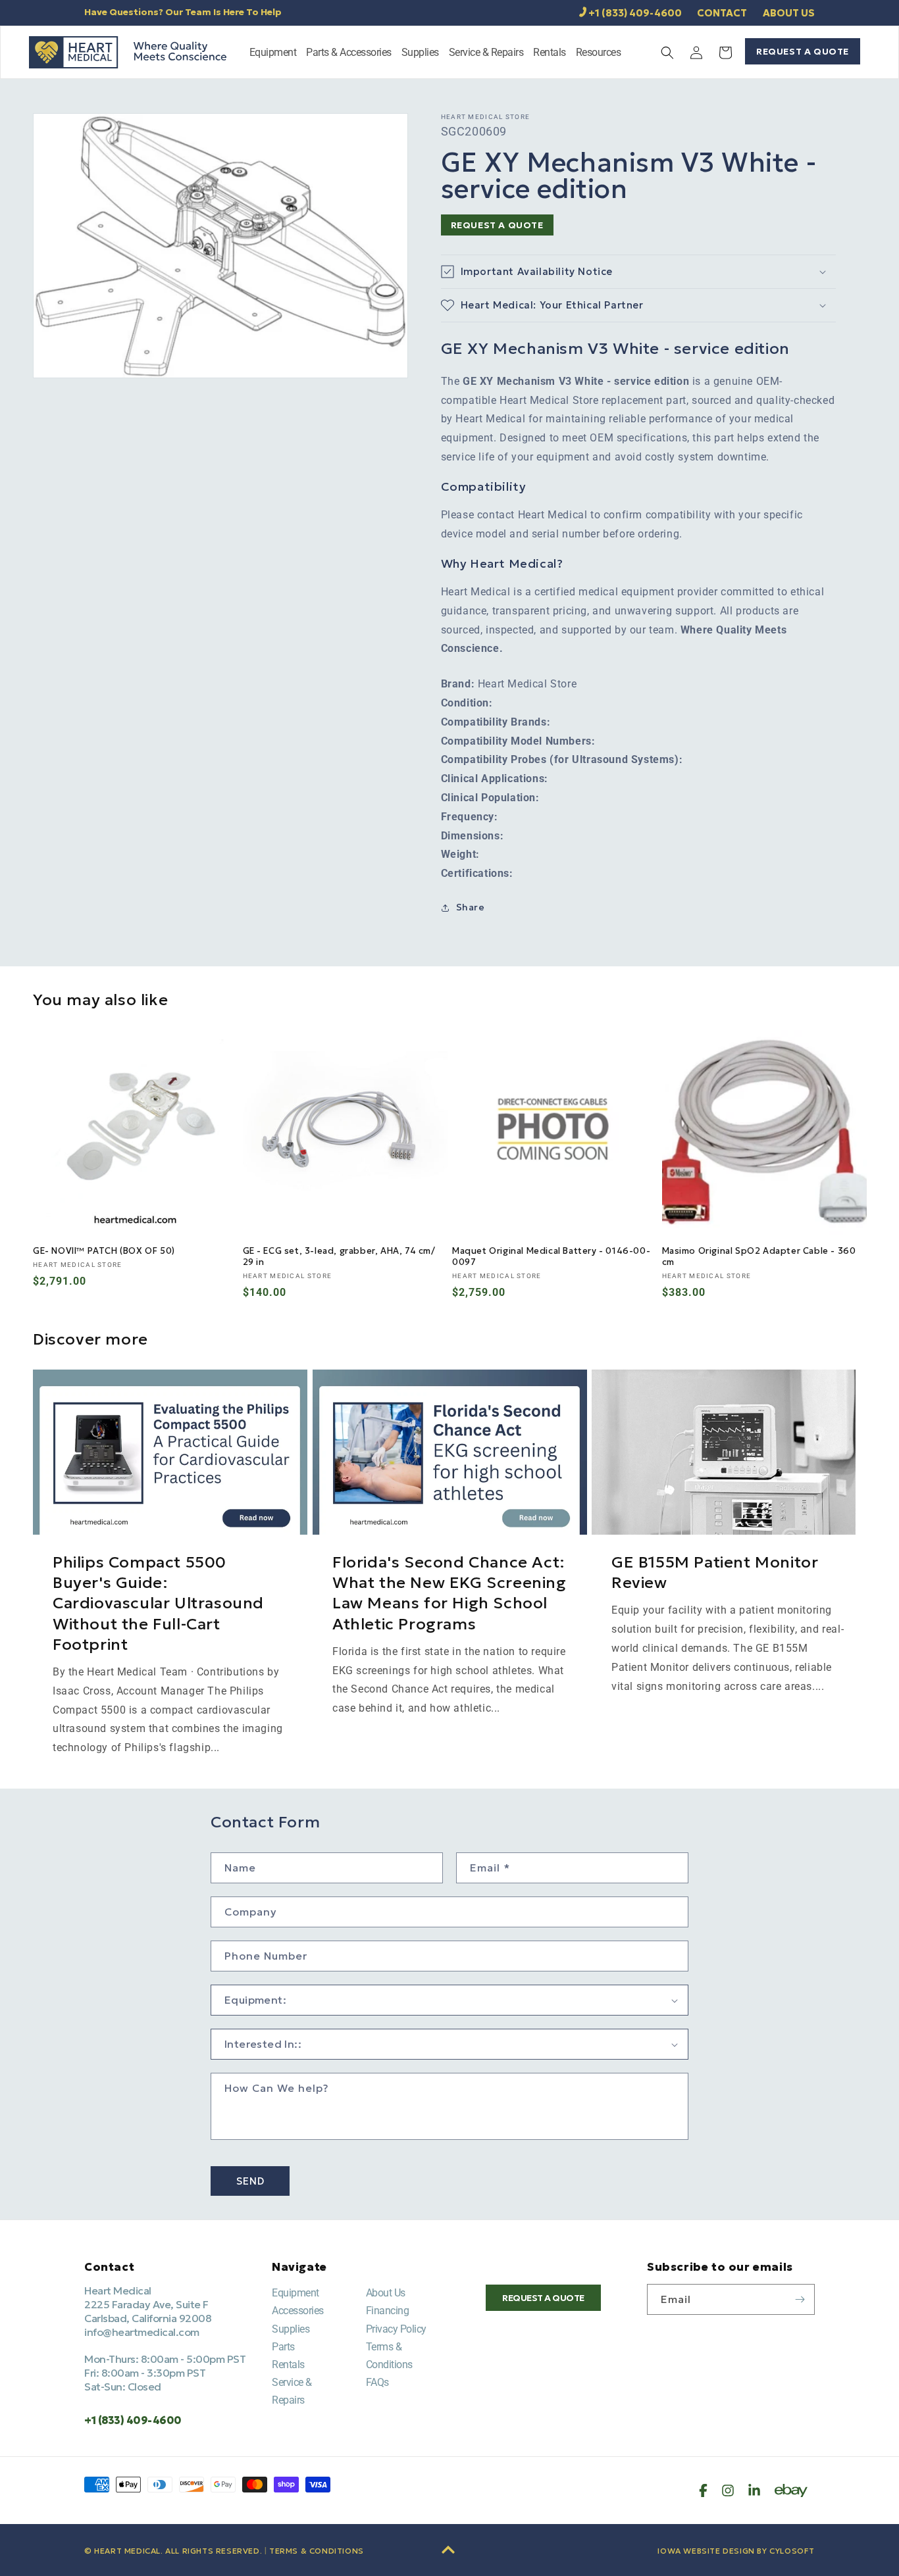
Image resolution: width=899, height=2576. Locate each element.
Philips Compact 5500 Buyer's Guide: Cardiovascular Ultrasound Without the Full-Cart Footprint (158, 1603)
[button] (273, 54)
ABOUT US (789, 13)
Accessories (298, 2311)
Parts (283, 2347)
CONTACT (722, 13)
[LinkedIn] (754, 2490)
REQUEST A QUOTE (803, 51)
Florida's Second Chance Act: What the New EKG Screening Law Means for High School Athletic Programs (449, 1593)
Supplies (291, 2329)
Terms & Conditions (317, 2551)
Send (250, 2181)
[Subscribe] (800, 2299)
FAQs (377, 2382)
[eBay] (791, 2490)
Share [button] (471, 907)
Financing (388, 2311)
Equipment (295, 2293)
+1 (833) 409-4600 (635, 13)
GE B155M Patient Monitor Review (715, 1573)
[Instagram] (728, 2490)
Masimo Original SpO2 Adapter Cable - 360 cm (759, 1257)
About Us (386, 2293)
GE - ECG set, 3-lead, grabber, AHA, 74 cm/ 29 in (339, 1257)
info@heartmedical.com (142, 2332)
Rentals (288, 2365)
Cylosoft (792, 2551)
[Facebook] (703, 2490)
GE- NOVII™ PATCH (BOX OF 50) (104, 1251)
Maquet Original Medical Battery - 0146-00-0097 (551, 1257)
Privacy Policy (396, 2329)
